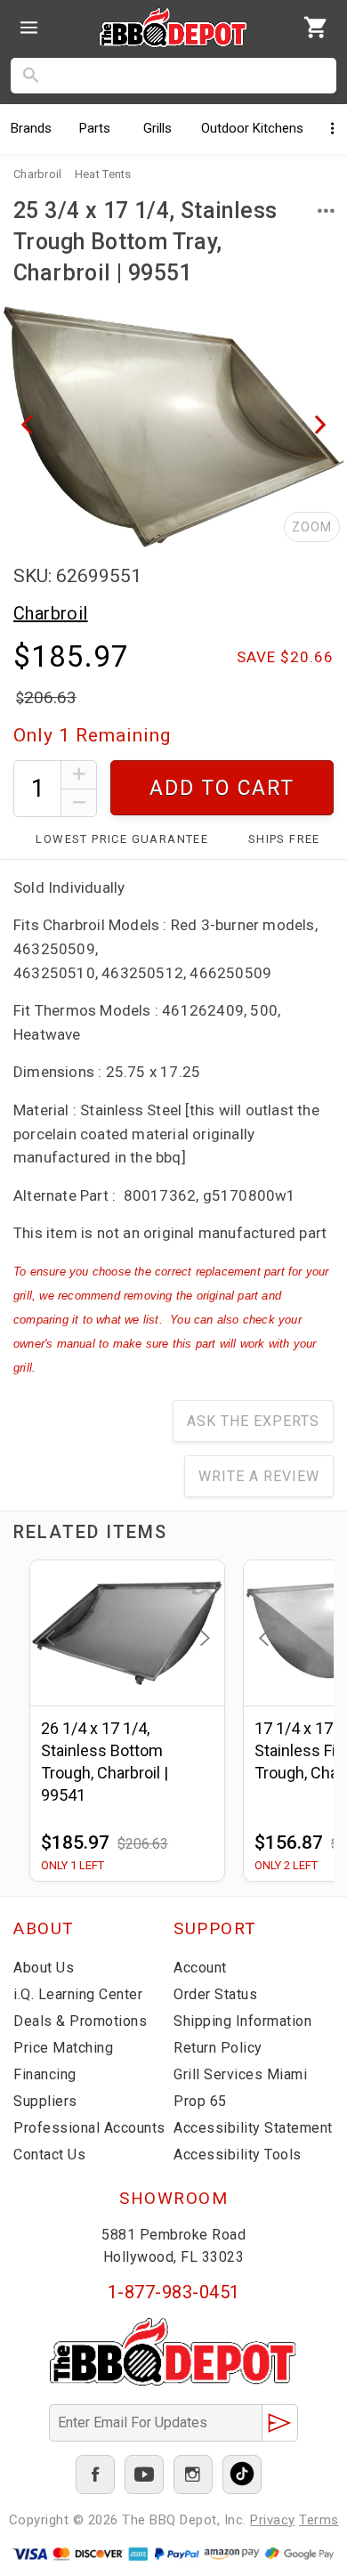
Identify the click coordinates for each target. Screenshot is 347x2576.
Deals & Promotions (80, 2021)
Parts (95, 128)
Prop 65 (200, 2101)
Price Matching (63, 2048)
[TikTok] (242, 2475)
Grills (157, 128)
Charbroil (51, 613)
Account (200, 1968)
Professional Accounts (89, 2128)
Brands (31, 128)
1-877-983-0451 (174, 2292)
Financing (45, 2074)
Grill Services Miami (240, 2074)
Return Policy (218, 2048)
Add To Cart (222, 788)
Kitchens (252, 128)
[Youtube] (144, 2475)
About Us (44, 1968)
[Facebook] (95, 2475)
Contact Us (49, 2155)
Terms (319, 2520)
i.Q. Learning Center (78, 1994)
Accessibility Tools (238, 2155)
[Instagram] (193, 2475)
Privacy (273, 2520)
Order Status (215, 1994)
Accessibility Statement (253, 2128)
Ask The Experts (253, 1421)
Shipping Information (242, 2021)
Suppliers (45, 2101)
